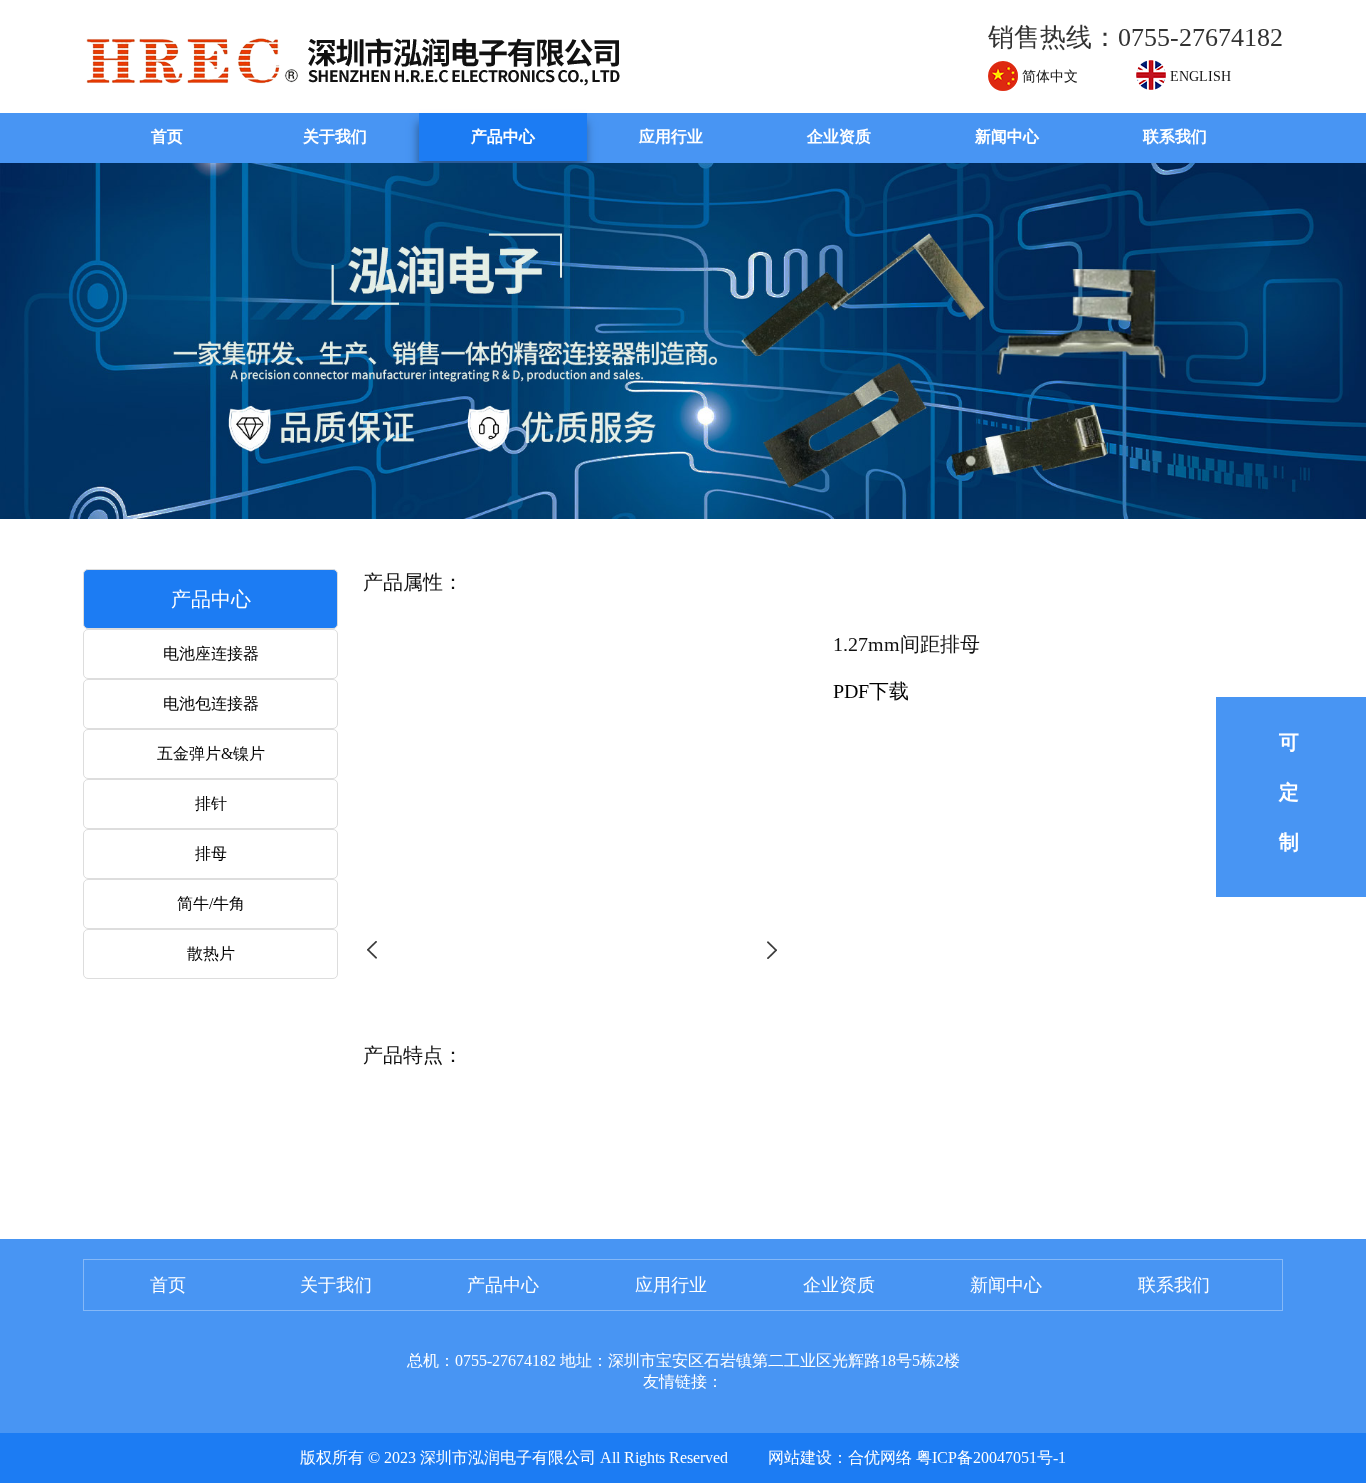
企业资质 (839, 136)
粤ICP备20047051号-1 (991, 1457)
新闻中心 (1007, 136)
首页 (167, 136)
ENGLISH (1198, 76)
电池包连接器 (211, 703)
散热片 (211, 953)
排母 (211, 853)
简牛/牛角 (211, 903)
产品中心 (503, 136)
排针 (211, 803)
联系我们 (1175, 136)
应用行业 (671, 136)
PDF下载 (871, 691)
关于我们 (335, 136)
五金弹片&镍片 (211, 753)
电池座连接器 (211, 653)
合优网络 (880, 1457)
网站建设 (800, 1457)
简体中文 (1048, 76)
